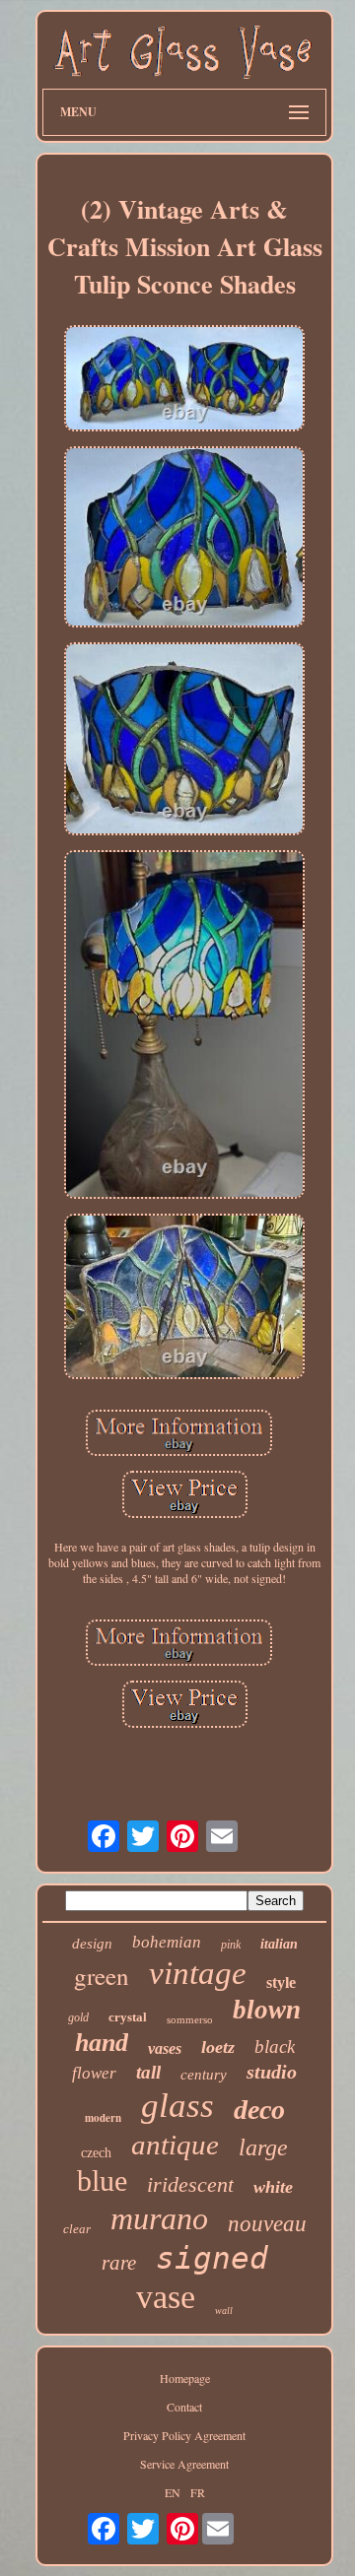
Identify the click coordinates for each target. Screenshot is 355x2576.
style (281, 1982)
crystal (128, 2017)
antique (175, 2145)
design (92, 1944)
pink (231, 1945)
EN (173, 2492)
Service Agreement (184, 2464)
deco (259, 2110)
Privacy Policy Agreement (184, 2435)
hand (102, 2043)
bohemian (167, 1942)
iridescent (190, 2184)
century (204, 2075)
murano (159, 2218)
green (102, 1976)
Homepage (185, 2378)
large (263, 2147)
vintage (198, 1973)
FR (198, 2492)
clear (77, 2229)
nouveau (267, 2224)
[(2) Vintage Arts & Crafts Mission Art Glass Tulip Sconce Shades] (184, 380)
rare (119, 2263)
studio (272, 2072)
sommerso (190, 2019)
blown (267, 2010)
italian (279, 1944)
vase (166, 2297)
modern (103, 2118)
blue (102, 2180)
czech (96, 2153)
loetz (218, 2047)
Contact (184, 2407)
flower (94, 2073)
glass (177, 2106)
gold (78, 2017)
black (275, 2047)
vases (165, 2048)
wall (224, 2311)
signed (212, 2258)
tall (148, 2072)
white (273, 2187)
